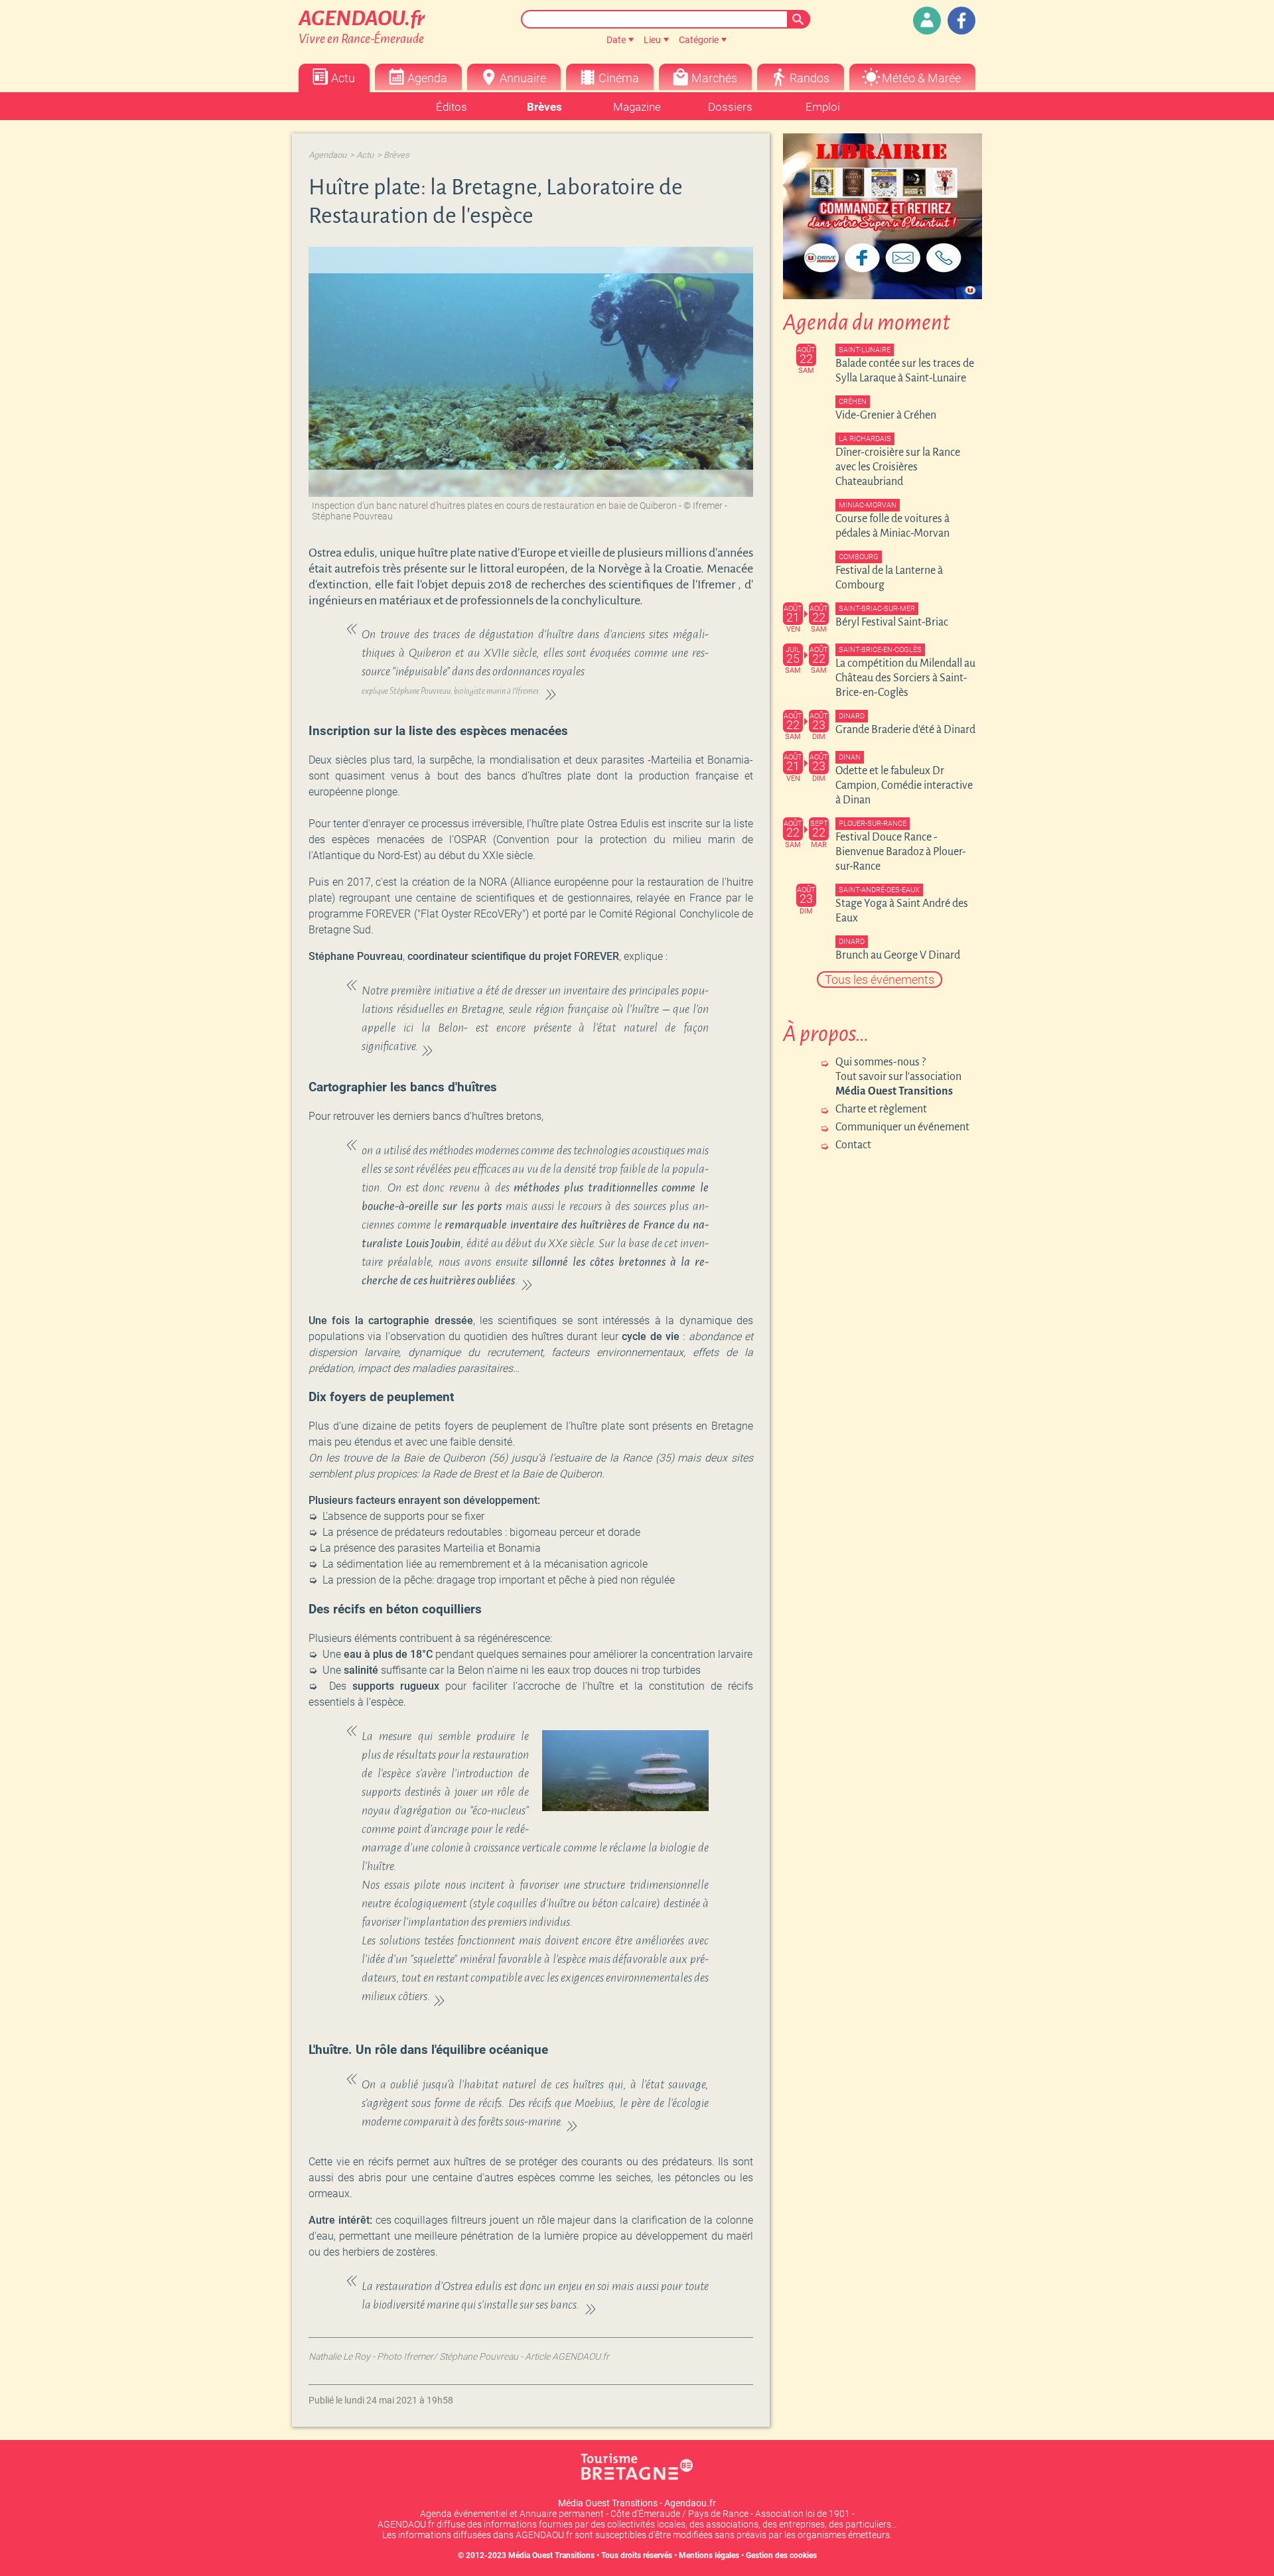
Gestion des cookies (781, 2555)
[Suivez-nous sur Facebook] (961, 21)
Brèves (396, 155)
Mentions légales (709, 2555)
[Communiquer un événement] (927, 21)
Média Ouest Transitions (551, 2555)
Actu (365, 155)
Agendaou (327, 155)
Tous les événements (880, 980)
